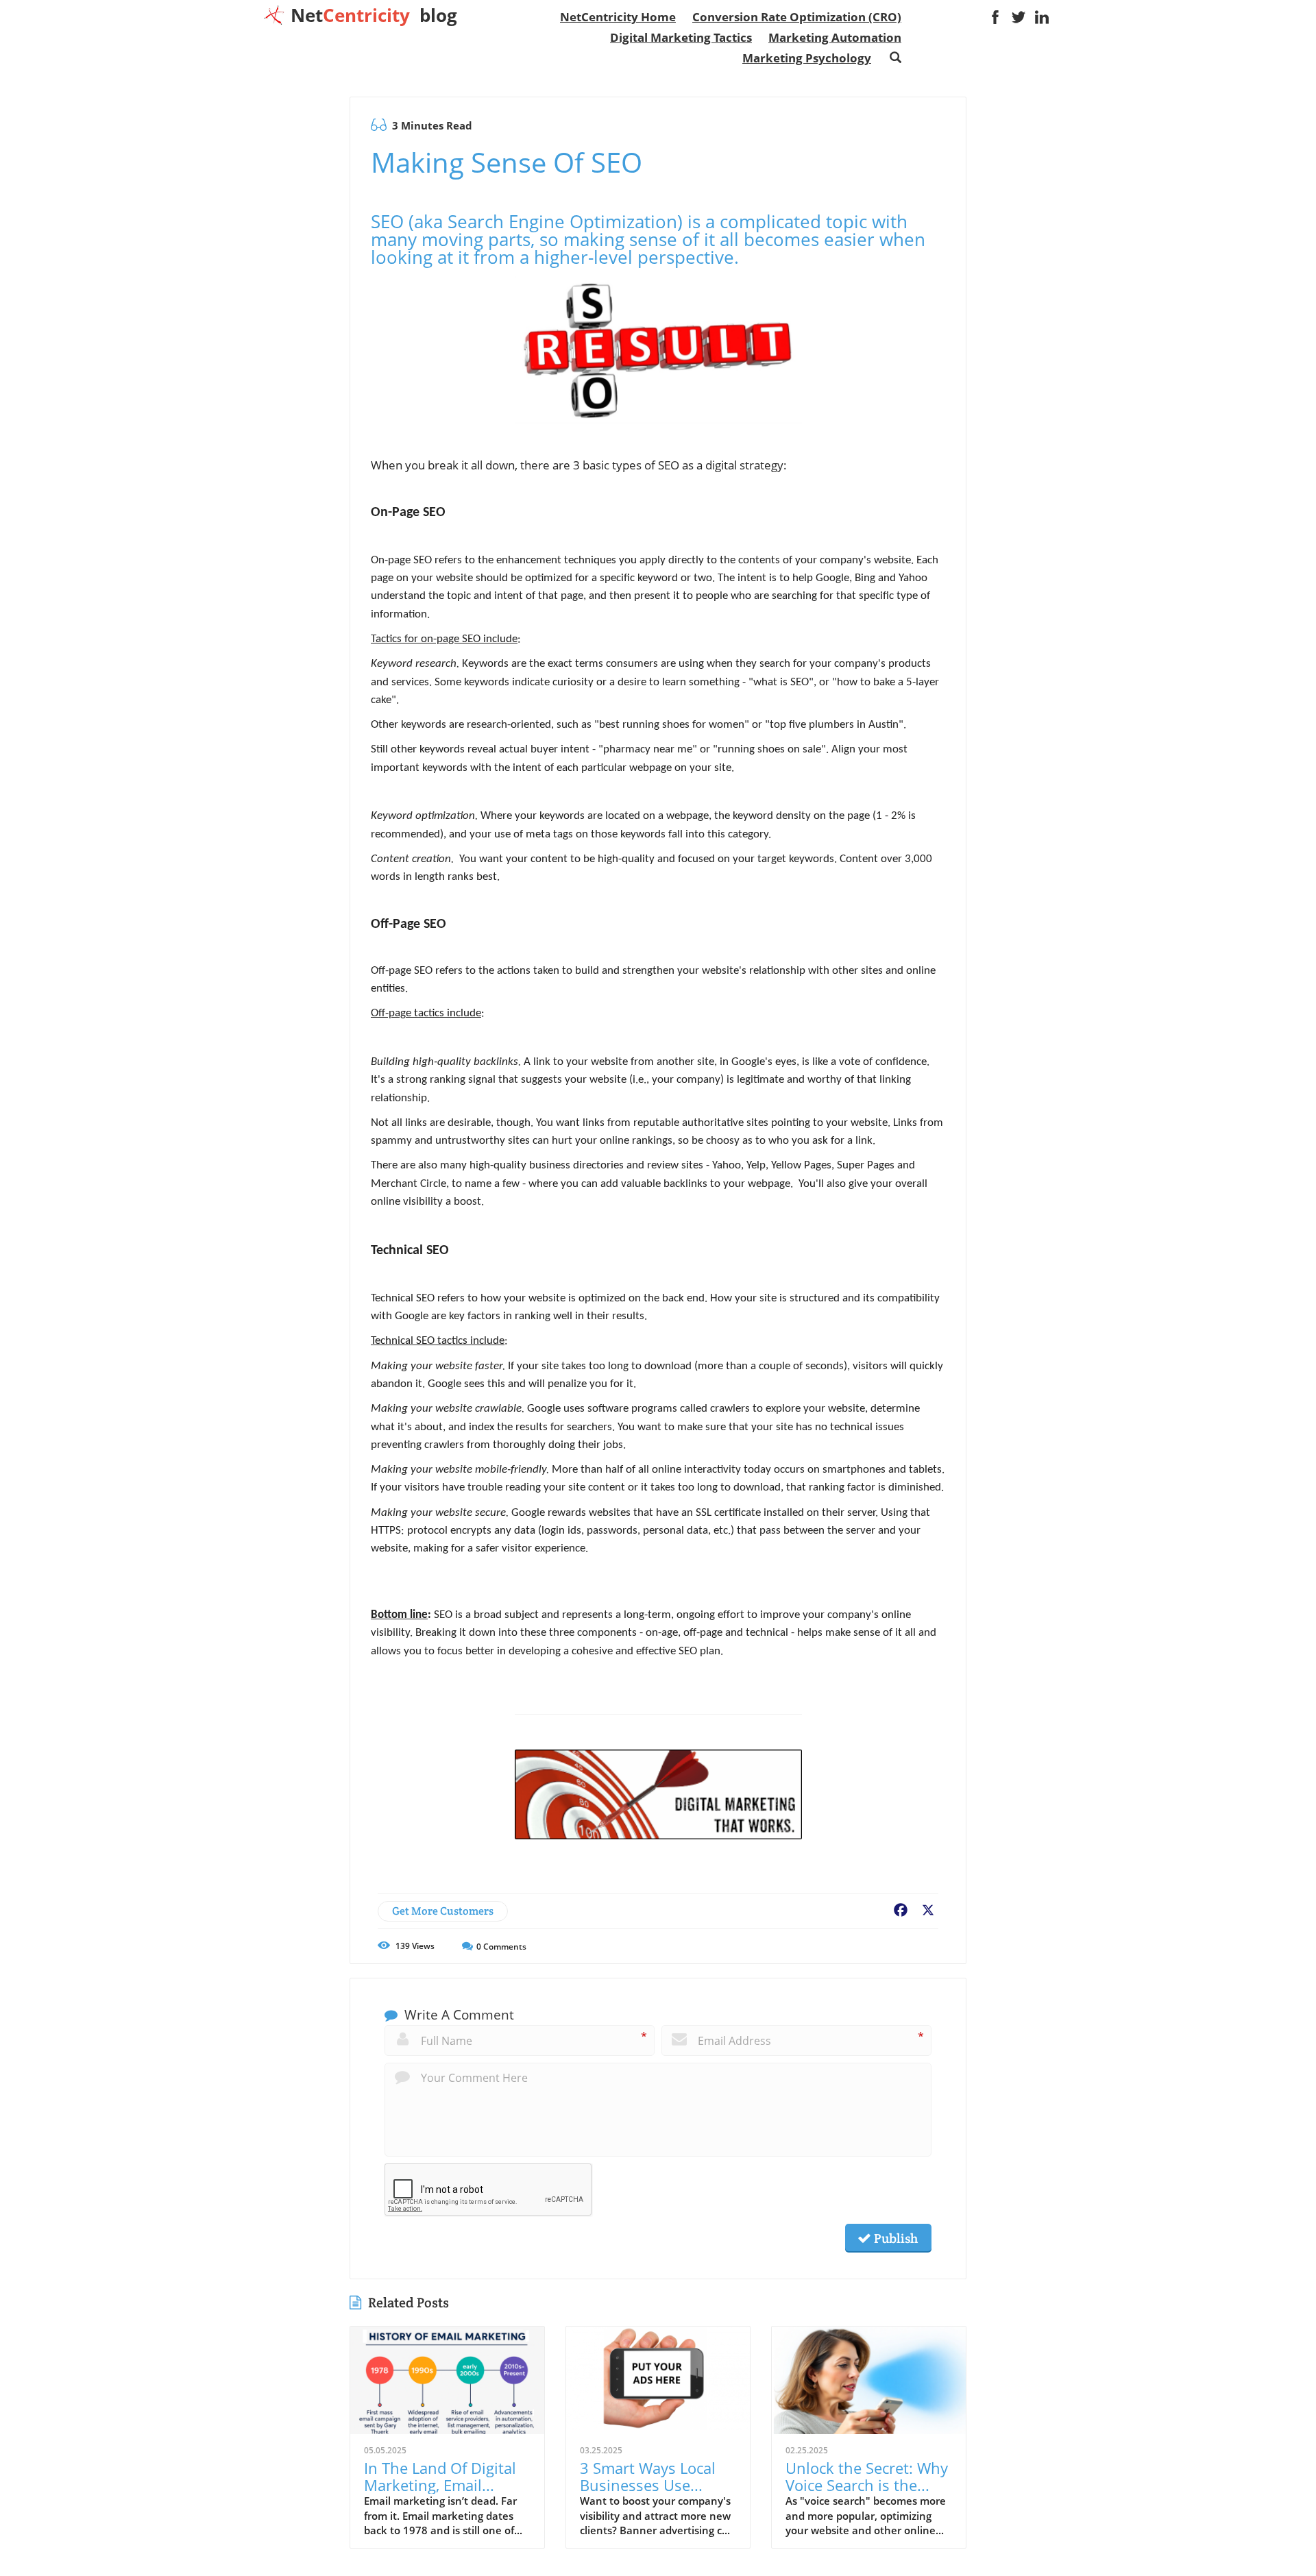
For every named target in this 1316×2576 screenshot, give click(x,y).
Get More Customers (443, 1911)
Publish (894, 2238)
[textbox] (374, 15)
